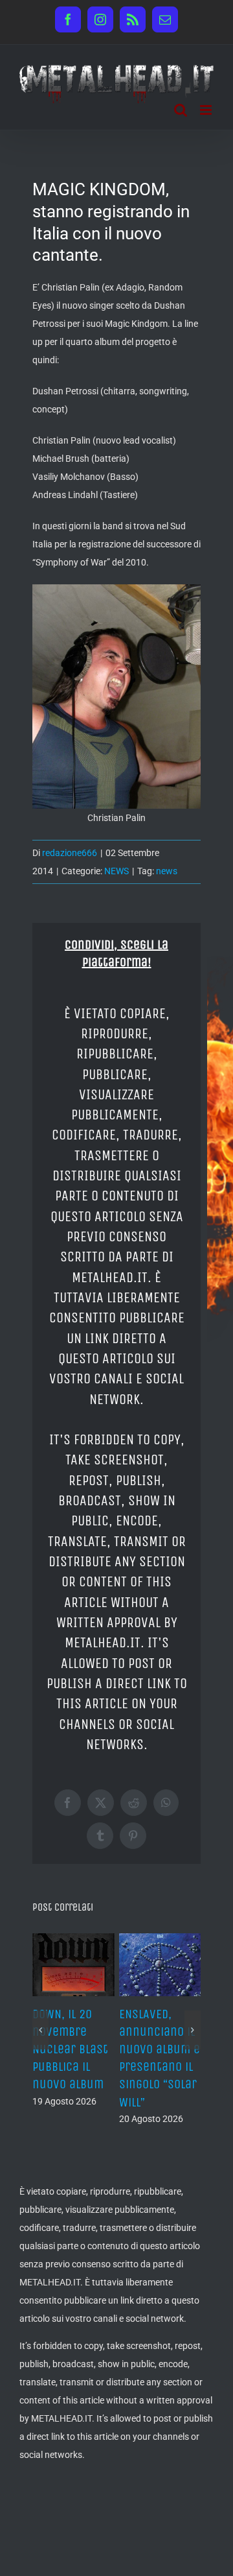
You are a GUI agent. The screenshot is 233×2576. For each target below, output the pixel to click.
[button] (40, 2022)
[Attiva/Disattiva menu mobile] (207, 110)
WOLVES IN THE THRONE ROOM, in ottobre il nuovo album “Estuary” (89, 2049)
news (167, 871)
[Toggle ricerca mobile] (181, 110)
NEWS (116, 871)
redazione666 (70, 853)
